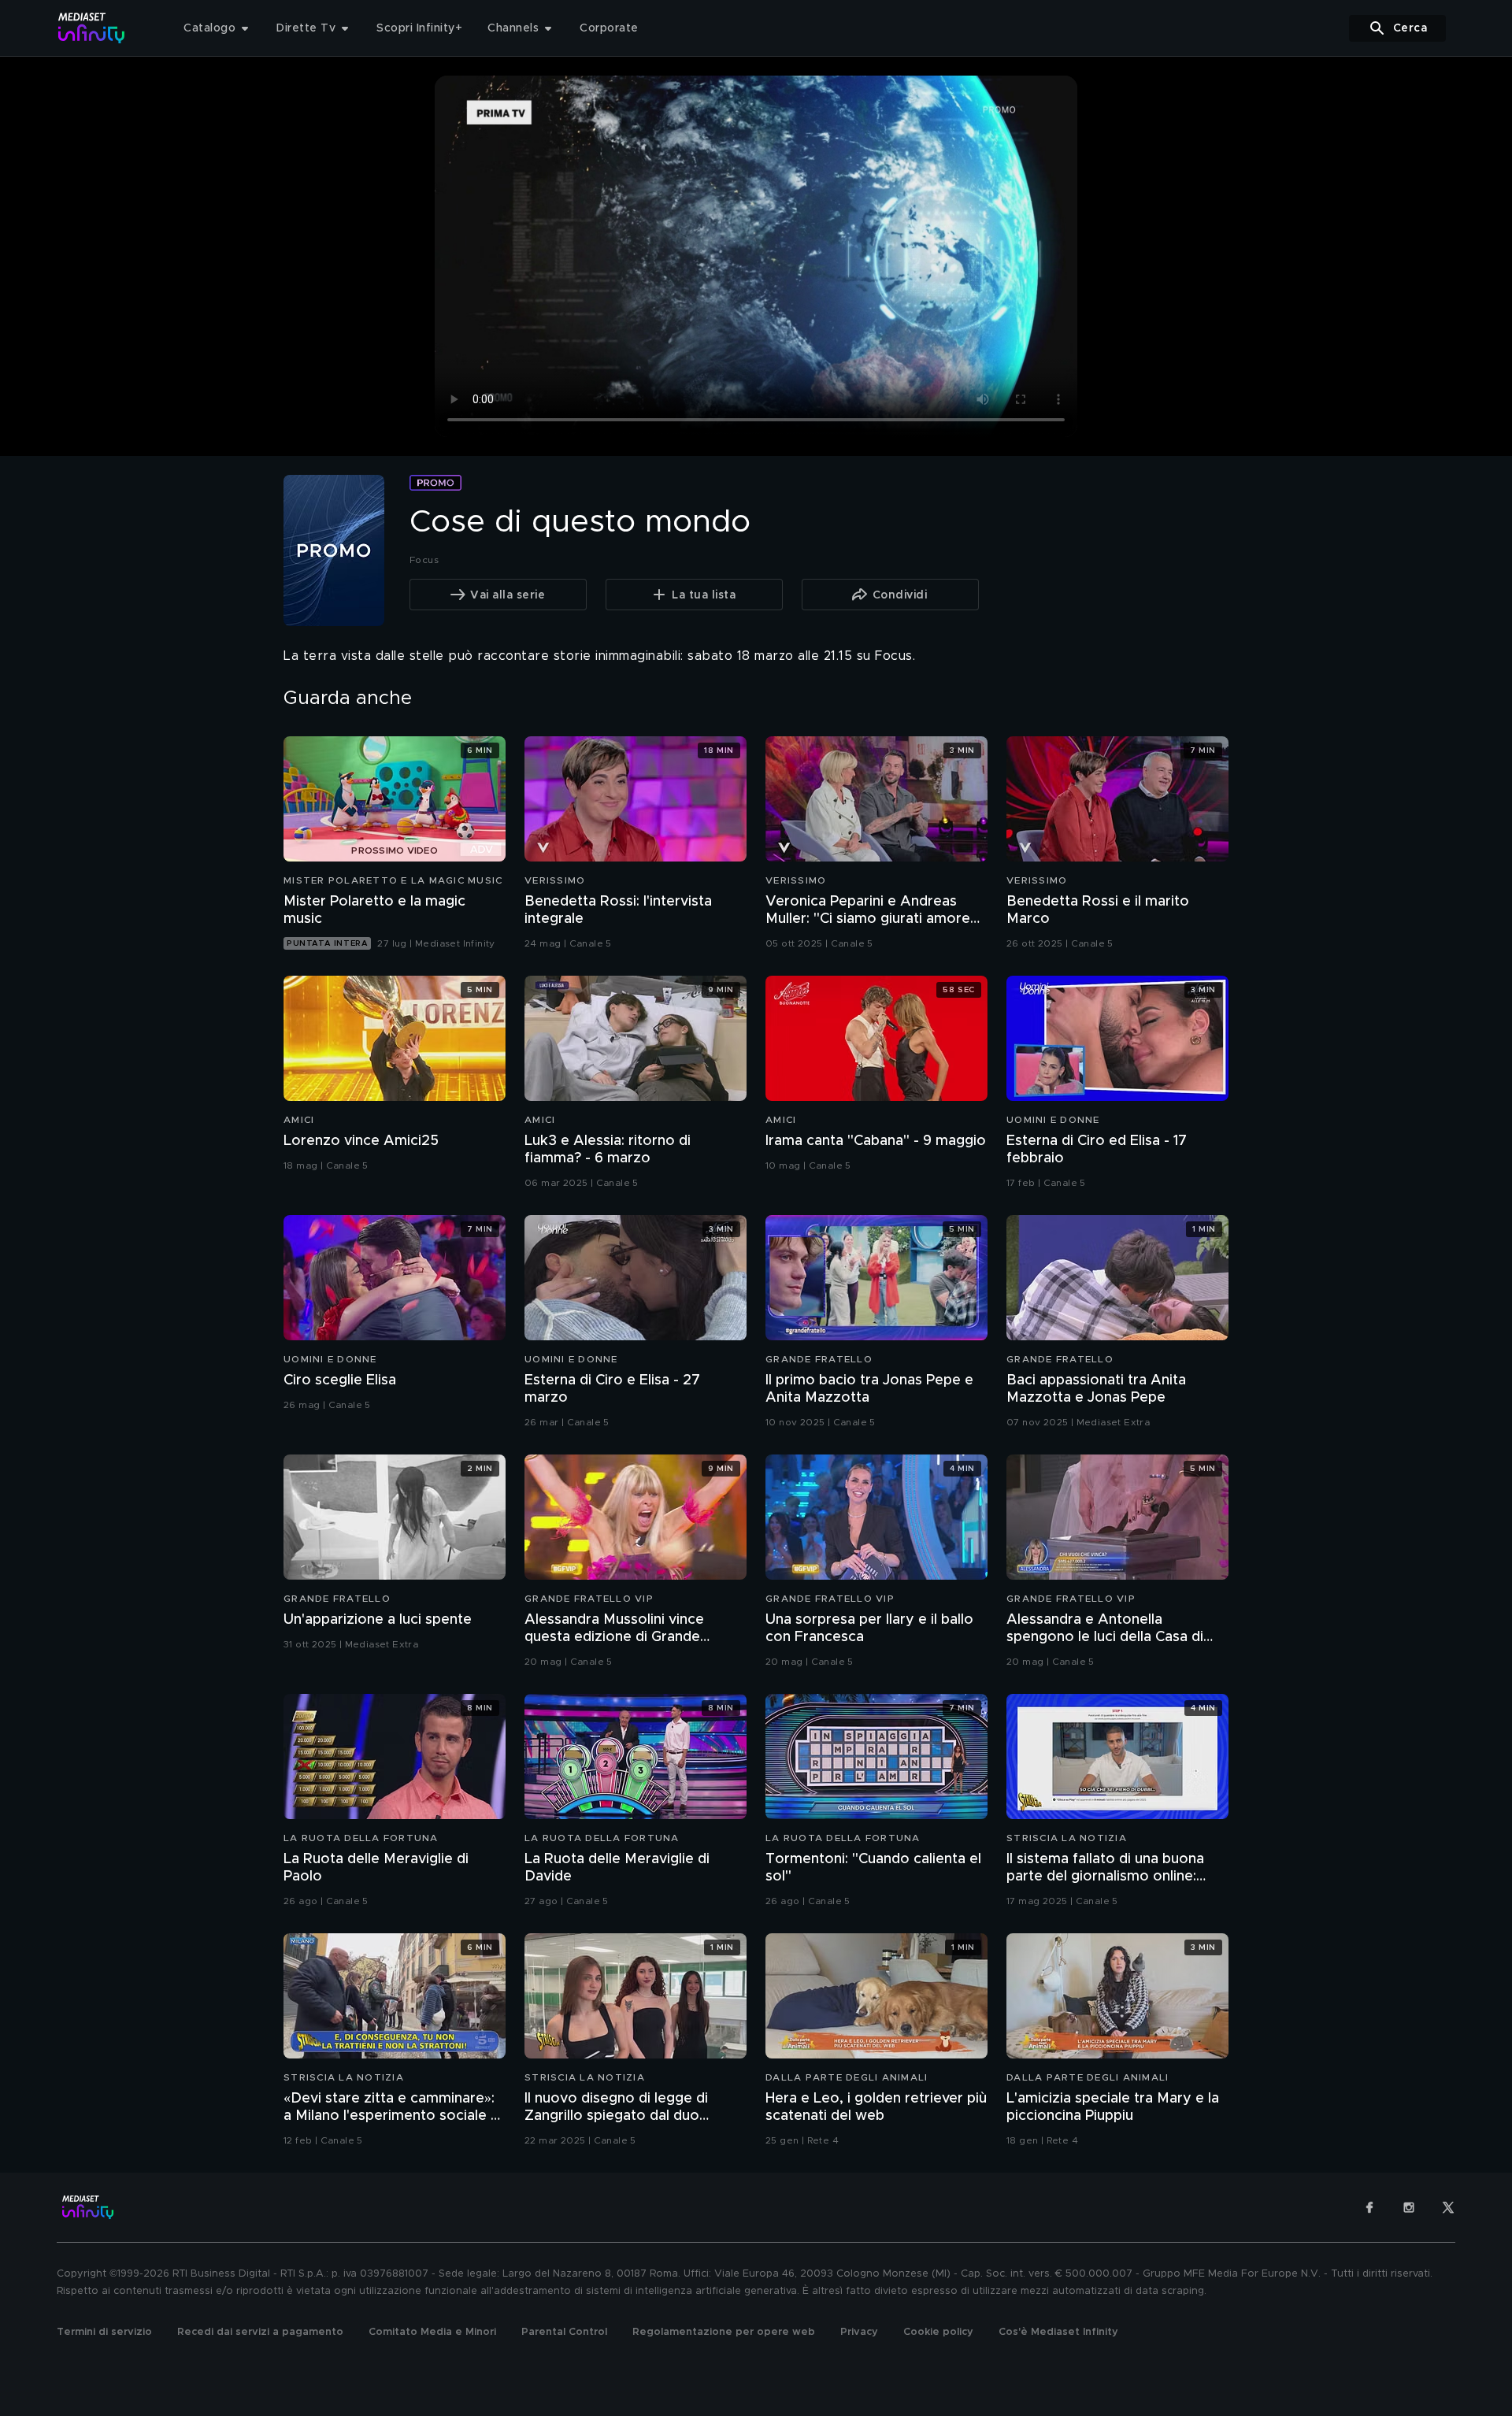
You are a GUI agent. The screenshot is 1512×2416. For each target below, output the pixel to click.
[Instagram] (1409, 2207)
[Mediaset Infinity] (92, 28)
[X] (1448, 2207)
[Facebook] (1369, 2207)
